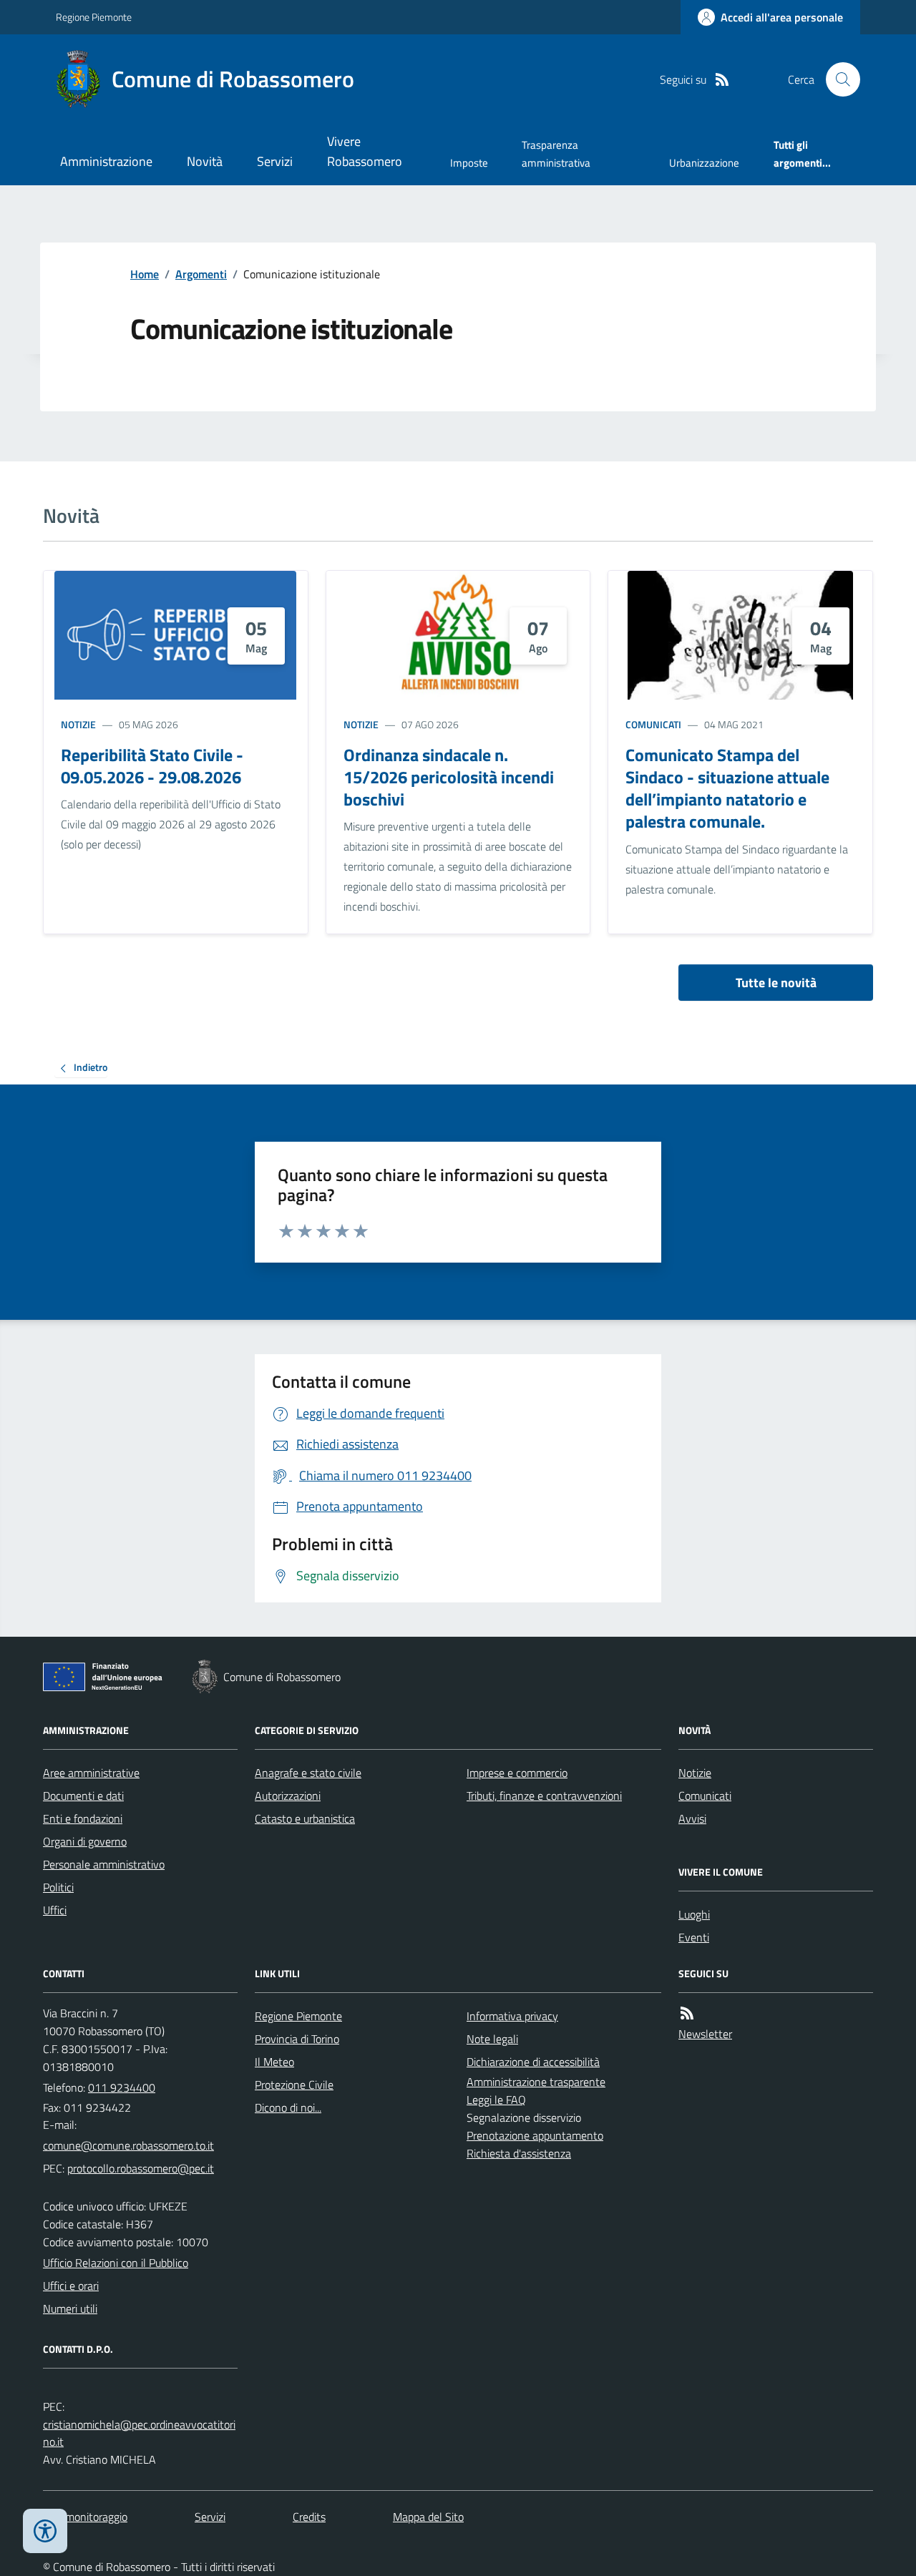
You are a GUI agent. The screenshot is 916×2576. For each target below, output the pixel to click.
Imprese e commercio (517, 1773)
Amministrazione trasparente (536, 2082)
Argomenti (201, 274)
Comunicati (653, 724)
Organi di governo (85, 1841)
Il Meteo (274, 2062)
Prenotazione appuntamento (535, 2135)
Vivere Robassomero (365, 151)
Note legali (492, 2039)
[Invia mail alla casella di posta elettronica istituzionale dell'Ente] (128, 2145)
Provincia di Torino (297, 2039)
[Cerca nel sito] (837, 79)
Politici (58, 1887)
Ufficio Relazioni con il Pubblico (116, 2263)
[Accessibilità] (45, 2531)
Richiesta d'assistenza (519, 2153)
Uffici (55, 1910)
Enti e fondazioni (83, 1818)
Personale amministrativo (104, 1864)
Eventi (694, 1937)
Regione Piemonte (94, 17)
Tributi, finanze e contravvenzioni (544, 1796)
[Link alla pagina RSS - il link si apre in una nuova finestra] (722, 80)
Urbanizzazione (704, 163)
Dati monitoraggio (85, 2517)
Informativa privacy (512, 2016)
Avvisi (692, 1818)
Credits (309, 2517)
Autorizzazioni (288, 1796)
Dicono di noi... (288, 2107)
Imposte (469, 163)
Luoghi (694, 1914)
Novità (205, 161)
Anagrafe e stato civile (308, 1773)
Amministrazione (106, 161)
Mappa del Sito (428, 2517)
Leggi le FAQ (496, 2100)
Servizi (275, 161)
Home (145, 274)
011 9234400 (122, 2087)
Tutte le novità (776, 983)
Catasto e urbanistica (305, 1818)
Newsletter (705, 2034)
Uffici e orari (71, 2286)
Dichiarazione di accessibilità (533, 2062)
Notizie (78, 724)
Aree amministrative (91, 1773)
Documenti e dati (83, 1796)
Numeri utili (70, 2308)
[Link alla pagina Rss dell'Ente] (687, 2013)
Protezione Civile (294, 2085)
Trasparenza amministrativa (556, 153)
